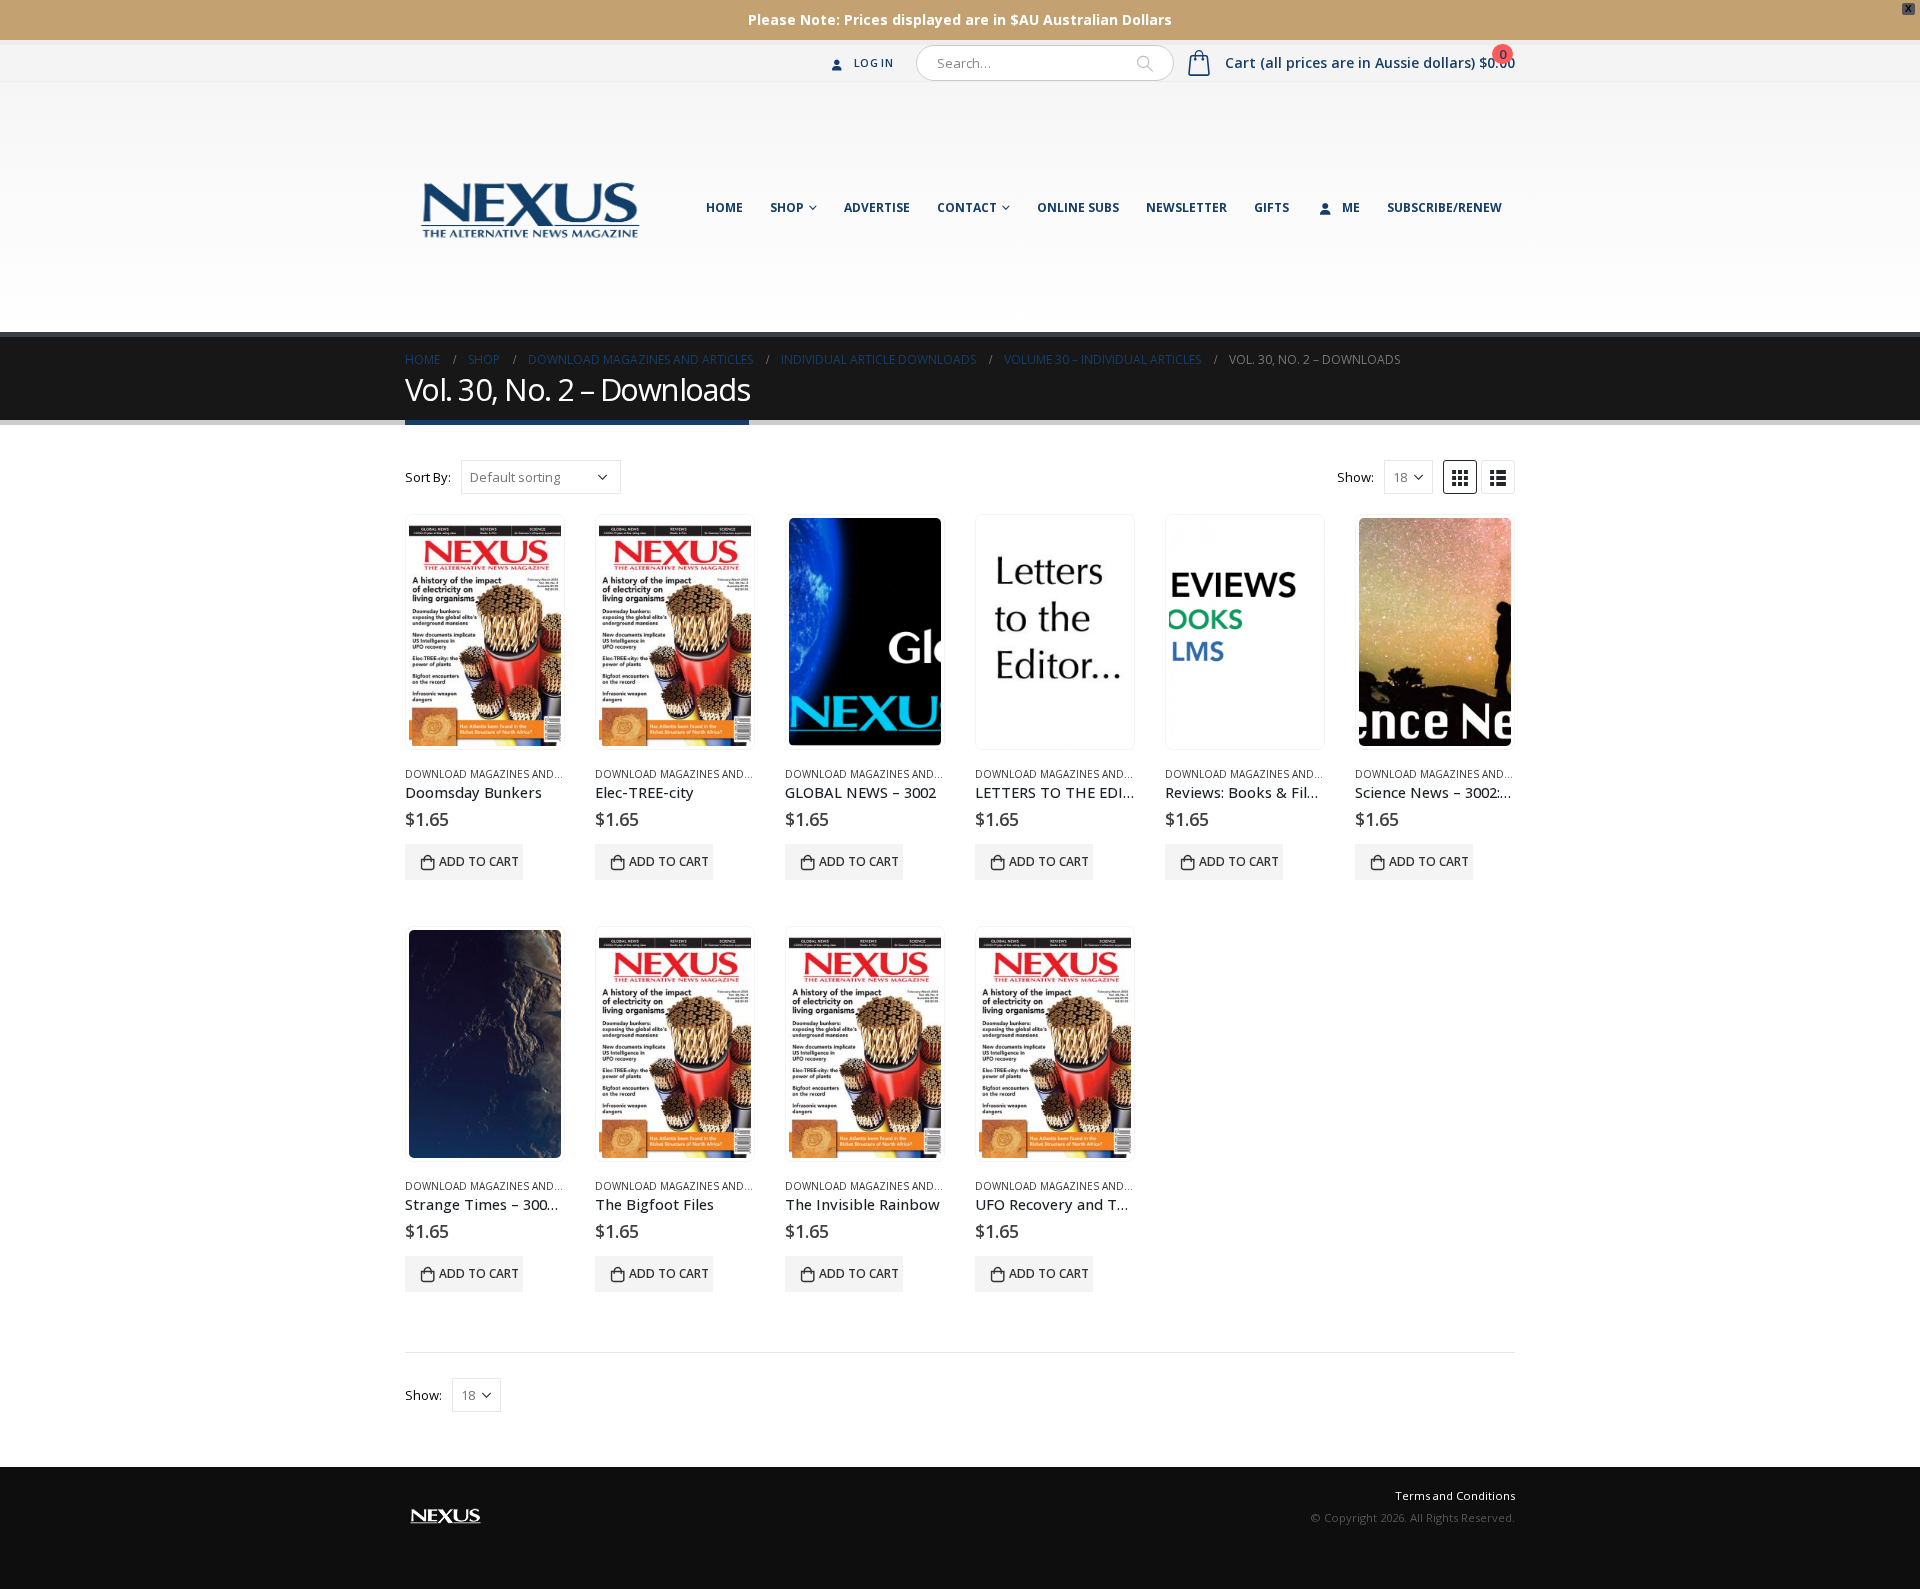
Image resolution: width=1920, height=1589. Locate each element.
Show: (1355, 477)
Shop (787, 207)
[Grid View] (1460, 477)
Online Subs (1078, 207)
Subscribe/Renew (1444, 207)
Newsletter (1186, 207)
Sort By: (428, 477)
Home (724, 207)
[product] (485, 632)
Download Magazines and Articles (503, 774)
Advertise (877, 207)
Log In (873, 62)
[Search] (1145, 63)
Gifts (1271, 207)
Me (1351, 207)
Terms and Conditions (1455, 1495)
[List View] (1498, 477)
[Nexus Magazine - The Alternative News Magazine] (530, 207)
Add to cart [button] (479, 861)
